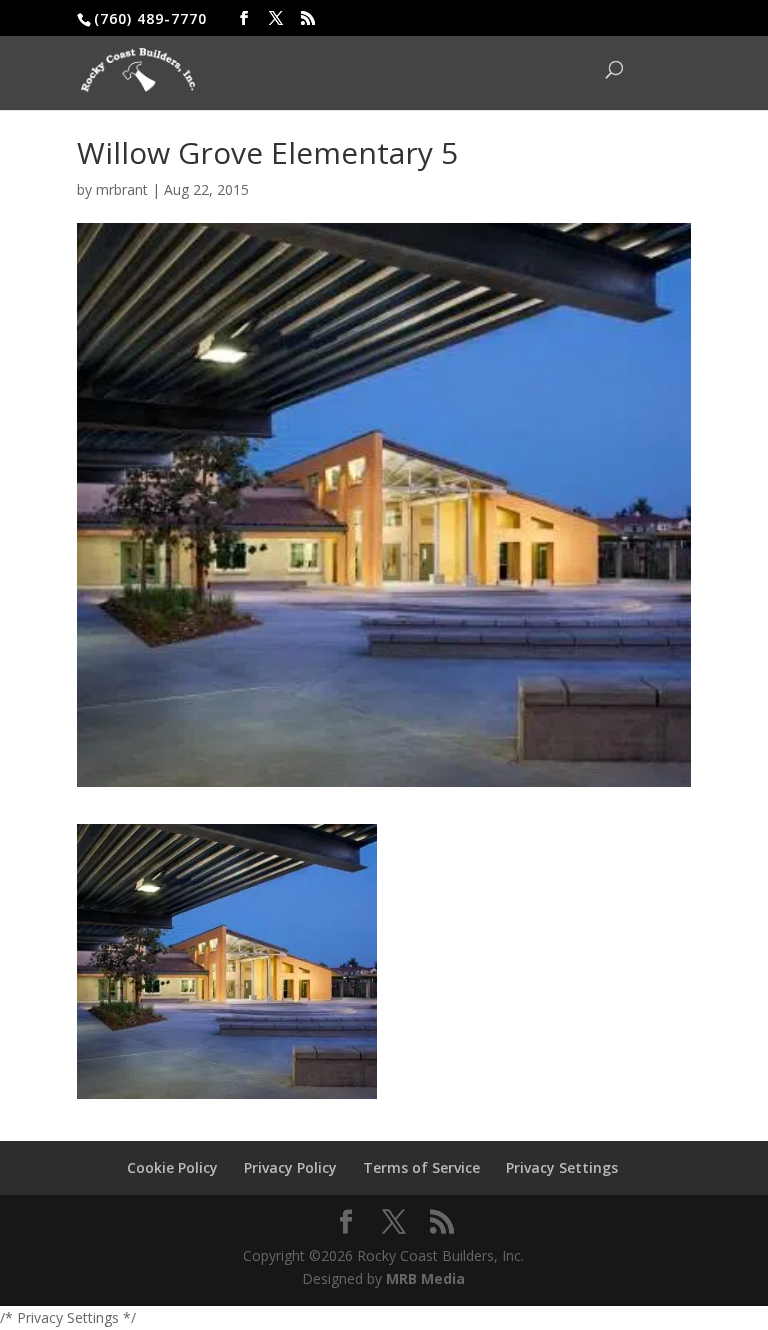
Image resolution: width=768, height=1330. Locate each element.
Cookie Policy (172, 1167)
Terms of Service (421, 1167)
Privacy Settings (562, 1167)
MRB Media (425, 1278)
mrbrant (122, 189)
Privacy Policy (290, 1167)
